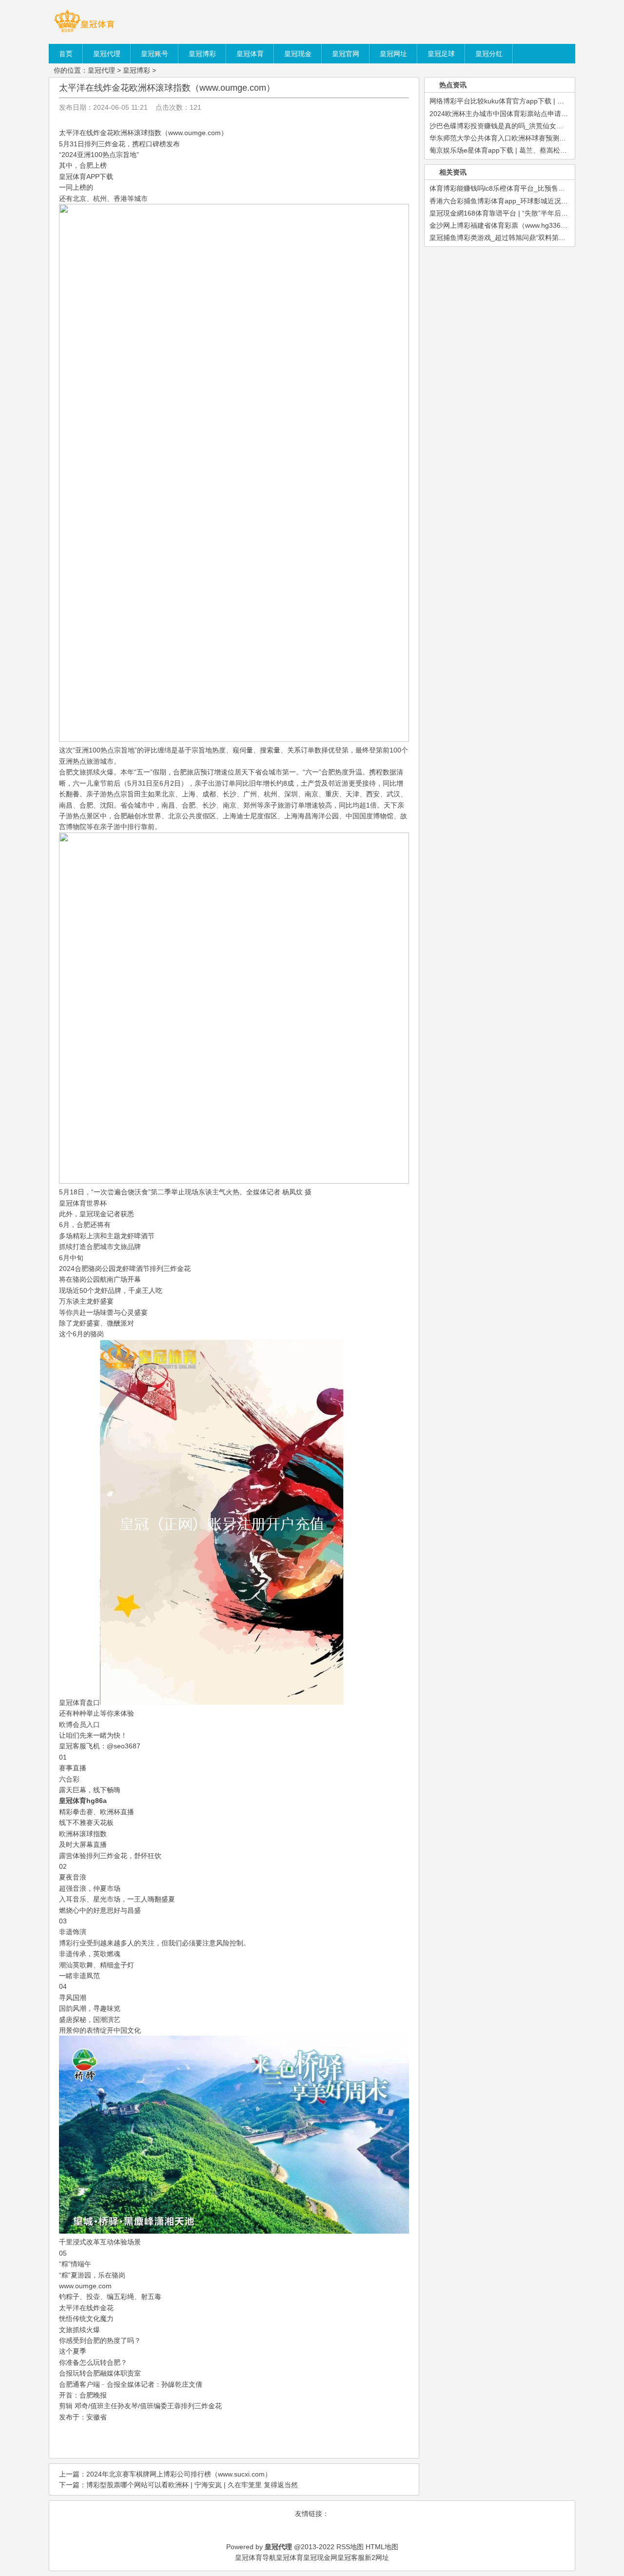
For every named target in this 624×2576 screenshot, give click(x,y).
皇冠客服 (351, 2557)
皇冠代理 (101, 70)
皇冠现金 (93, 1214)
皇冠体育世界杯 (83, 1203)
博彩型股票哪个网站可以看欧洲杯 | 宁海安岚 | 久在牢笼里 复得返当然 (192, 2485)
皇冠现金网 (320, 2557)
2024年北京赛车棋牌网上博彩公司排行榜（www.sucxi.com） (179, 2474)
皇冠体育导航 (255, 2557)
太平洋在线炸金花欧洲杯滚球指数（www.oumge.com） (167, 88)
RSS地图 (350, 2547)
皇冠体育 (290, 2557)
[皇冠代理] (84, 32)
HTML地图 (382, 2547)
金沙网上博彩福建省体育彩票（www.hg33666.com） (510, 225)
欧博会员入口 (79, 1724)
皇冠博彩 (136, 70)
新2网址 (377, 2557)
